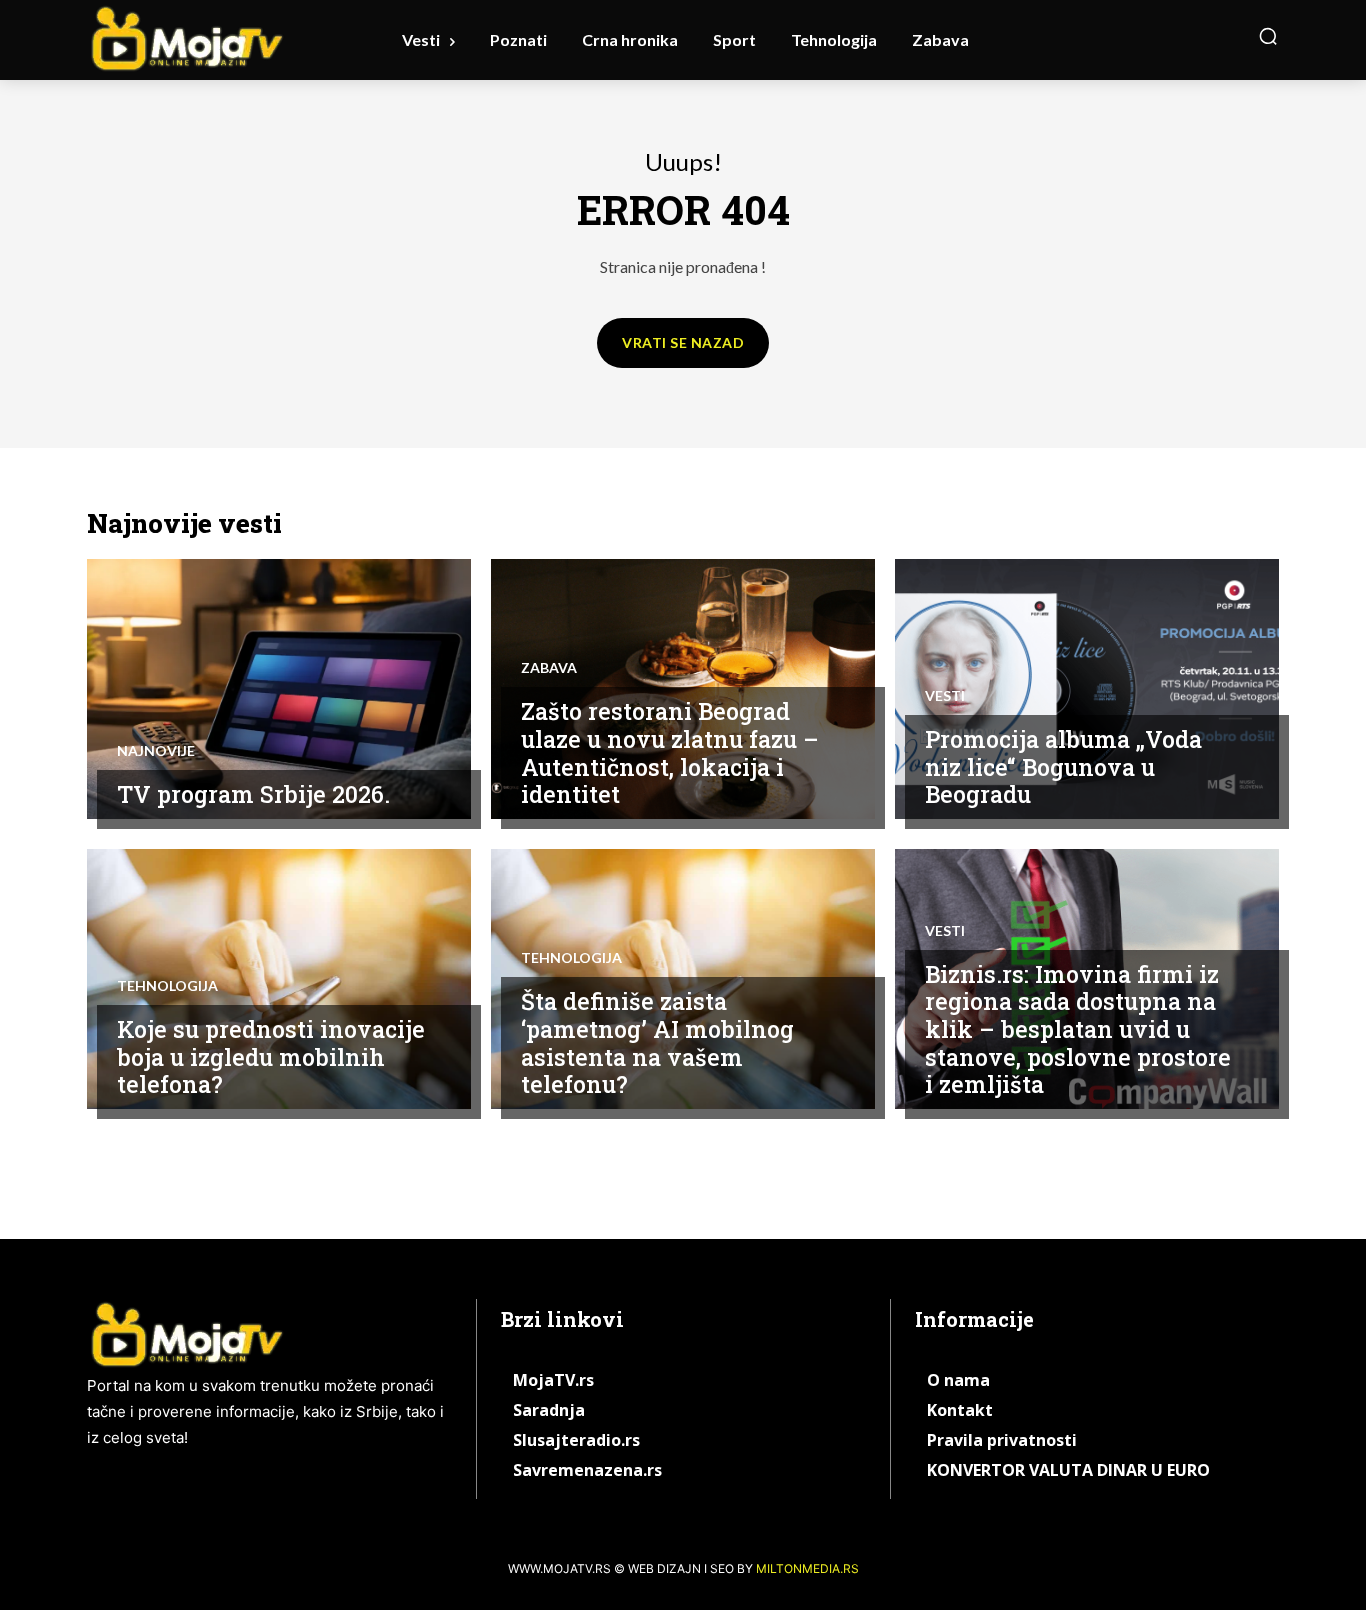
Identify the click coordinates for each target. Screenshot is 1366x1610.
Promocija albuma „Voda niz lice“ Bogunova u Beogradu (1063, 766)
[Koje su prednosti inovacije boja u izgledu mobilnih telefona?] (279, 979)
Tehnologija (167, 986)
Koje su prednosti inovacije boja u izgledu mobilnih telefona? (271, 1056)
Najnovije (156, 751)
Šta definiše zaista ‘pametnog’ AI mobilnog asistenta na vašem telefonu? (657, 1042)
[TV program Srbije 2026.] (279, 689)
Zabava (549, 668)
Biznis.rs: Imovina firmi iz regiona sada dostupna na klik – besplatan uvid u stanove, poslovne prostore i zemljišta (1078, 1029)
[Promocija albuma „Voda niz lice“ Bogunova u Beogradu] (1087, 689)
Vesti (945, 696)
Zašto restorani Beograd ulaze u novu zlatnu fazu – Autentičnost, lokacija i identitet (670, 752)
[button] (1268, 36)
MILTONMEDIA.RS (807, 1568)
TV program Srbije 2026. (253, 794)
